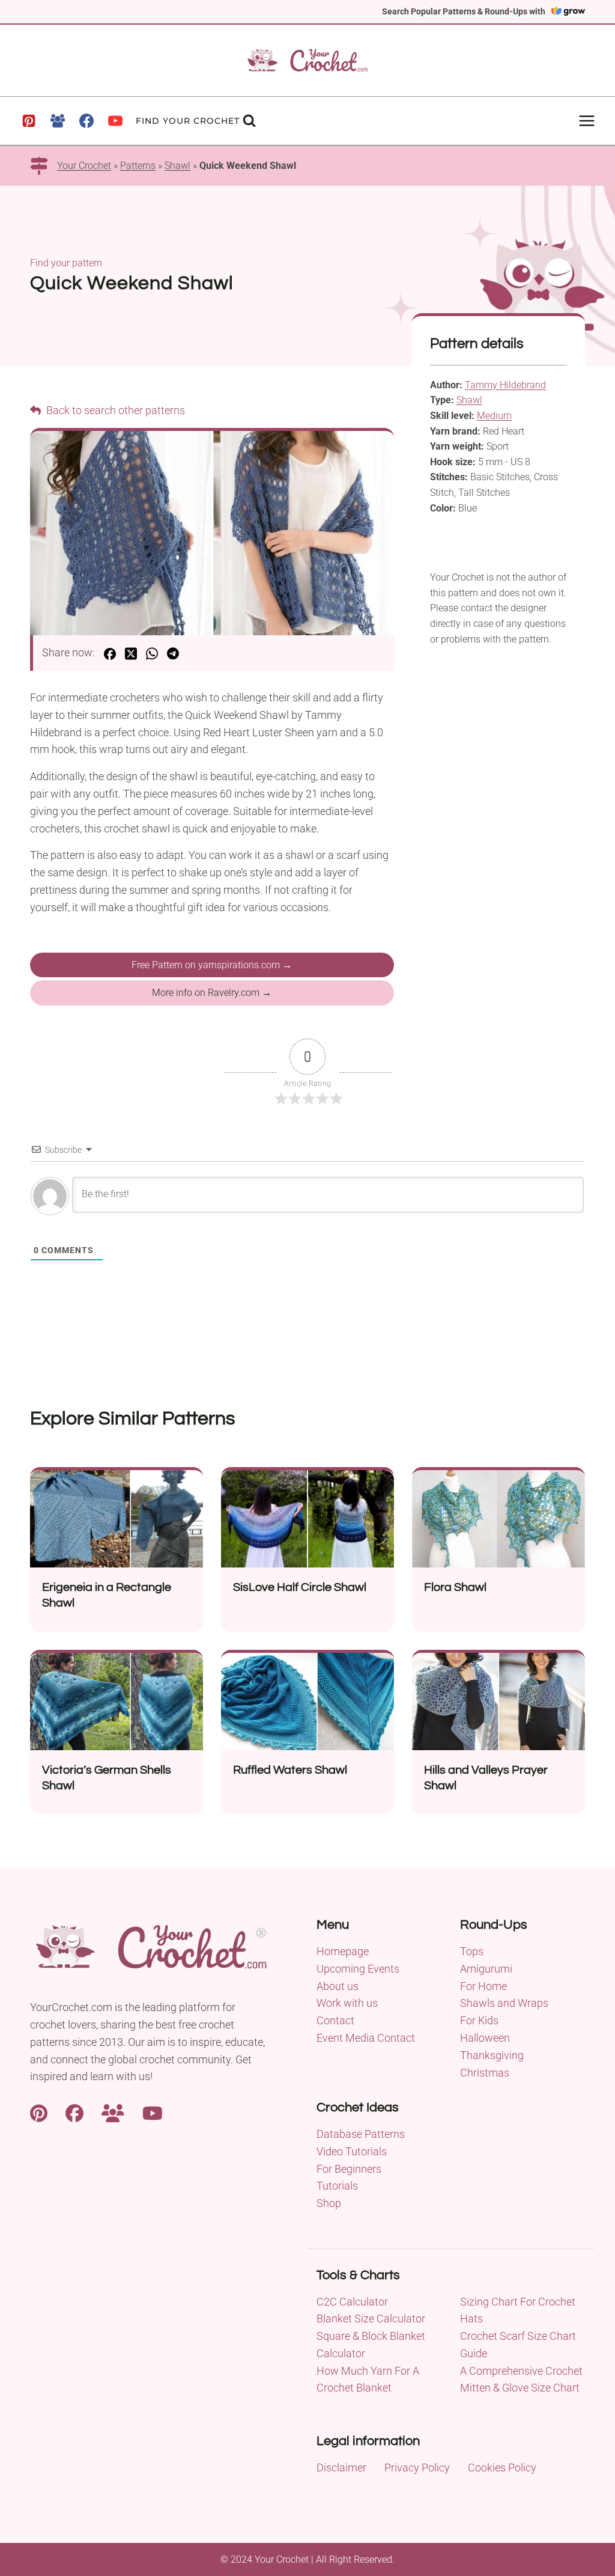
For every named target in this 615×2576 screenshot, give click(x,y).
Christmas (485, 2073)
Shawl (177, 166)
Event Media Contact (366, 2038)
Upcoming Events (358, 1969)
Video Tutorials (352, 2151)
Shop (329, 2203)
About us (338, 1986)
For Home (483, 1986)
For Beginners (349, 2169)
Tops (472, 1951)
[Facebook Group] (58, 121)
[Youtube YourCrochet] (153, 2112)
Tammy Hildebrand (505, 385)
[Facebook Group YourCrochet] (113, 2112)
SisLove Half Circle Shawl (300, 1587)
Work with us (347, 2003)
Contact (335, 2020)
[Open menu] (586, 121)
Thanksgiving (492, 2055)
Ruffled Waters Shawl (290, 1770)
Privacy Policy (417, 2468)
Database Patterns (361, 2134)
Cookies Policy (502, 2468)
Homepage (343, 1951)
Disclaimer (341, 2468)
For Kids (479, 2020)
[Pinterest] (29, 121)
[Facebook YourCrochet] (74, 2112)
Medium (494, 416)
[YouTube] (115, 121)
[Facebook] (86, 121)
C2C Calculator (352, 2302)
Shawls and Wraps (504, 2003)
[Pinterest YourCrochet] (39, 2112)
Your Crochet (84, 166)
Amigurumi (486, 1969)
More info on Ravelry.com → (212, 993)
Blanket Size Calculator (371, 2318)
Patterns (138, 166)
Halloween (485, 2038)
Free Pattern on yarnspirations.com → (212, 965)
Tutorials (337, 2186)
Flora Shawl (455, 1587)
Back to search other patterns (114, 410)
